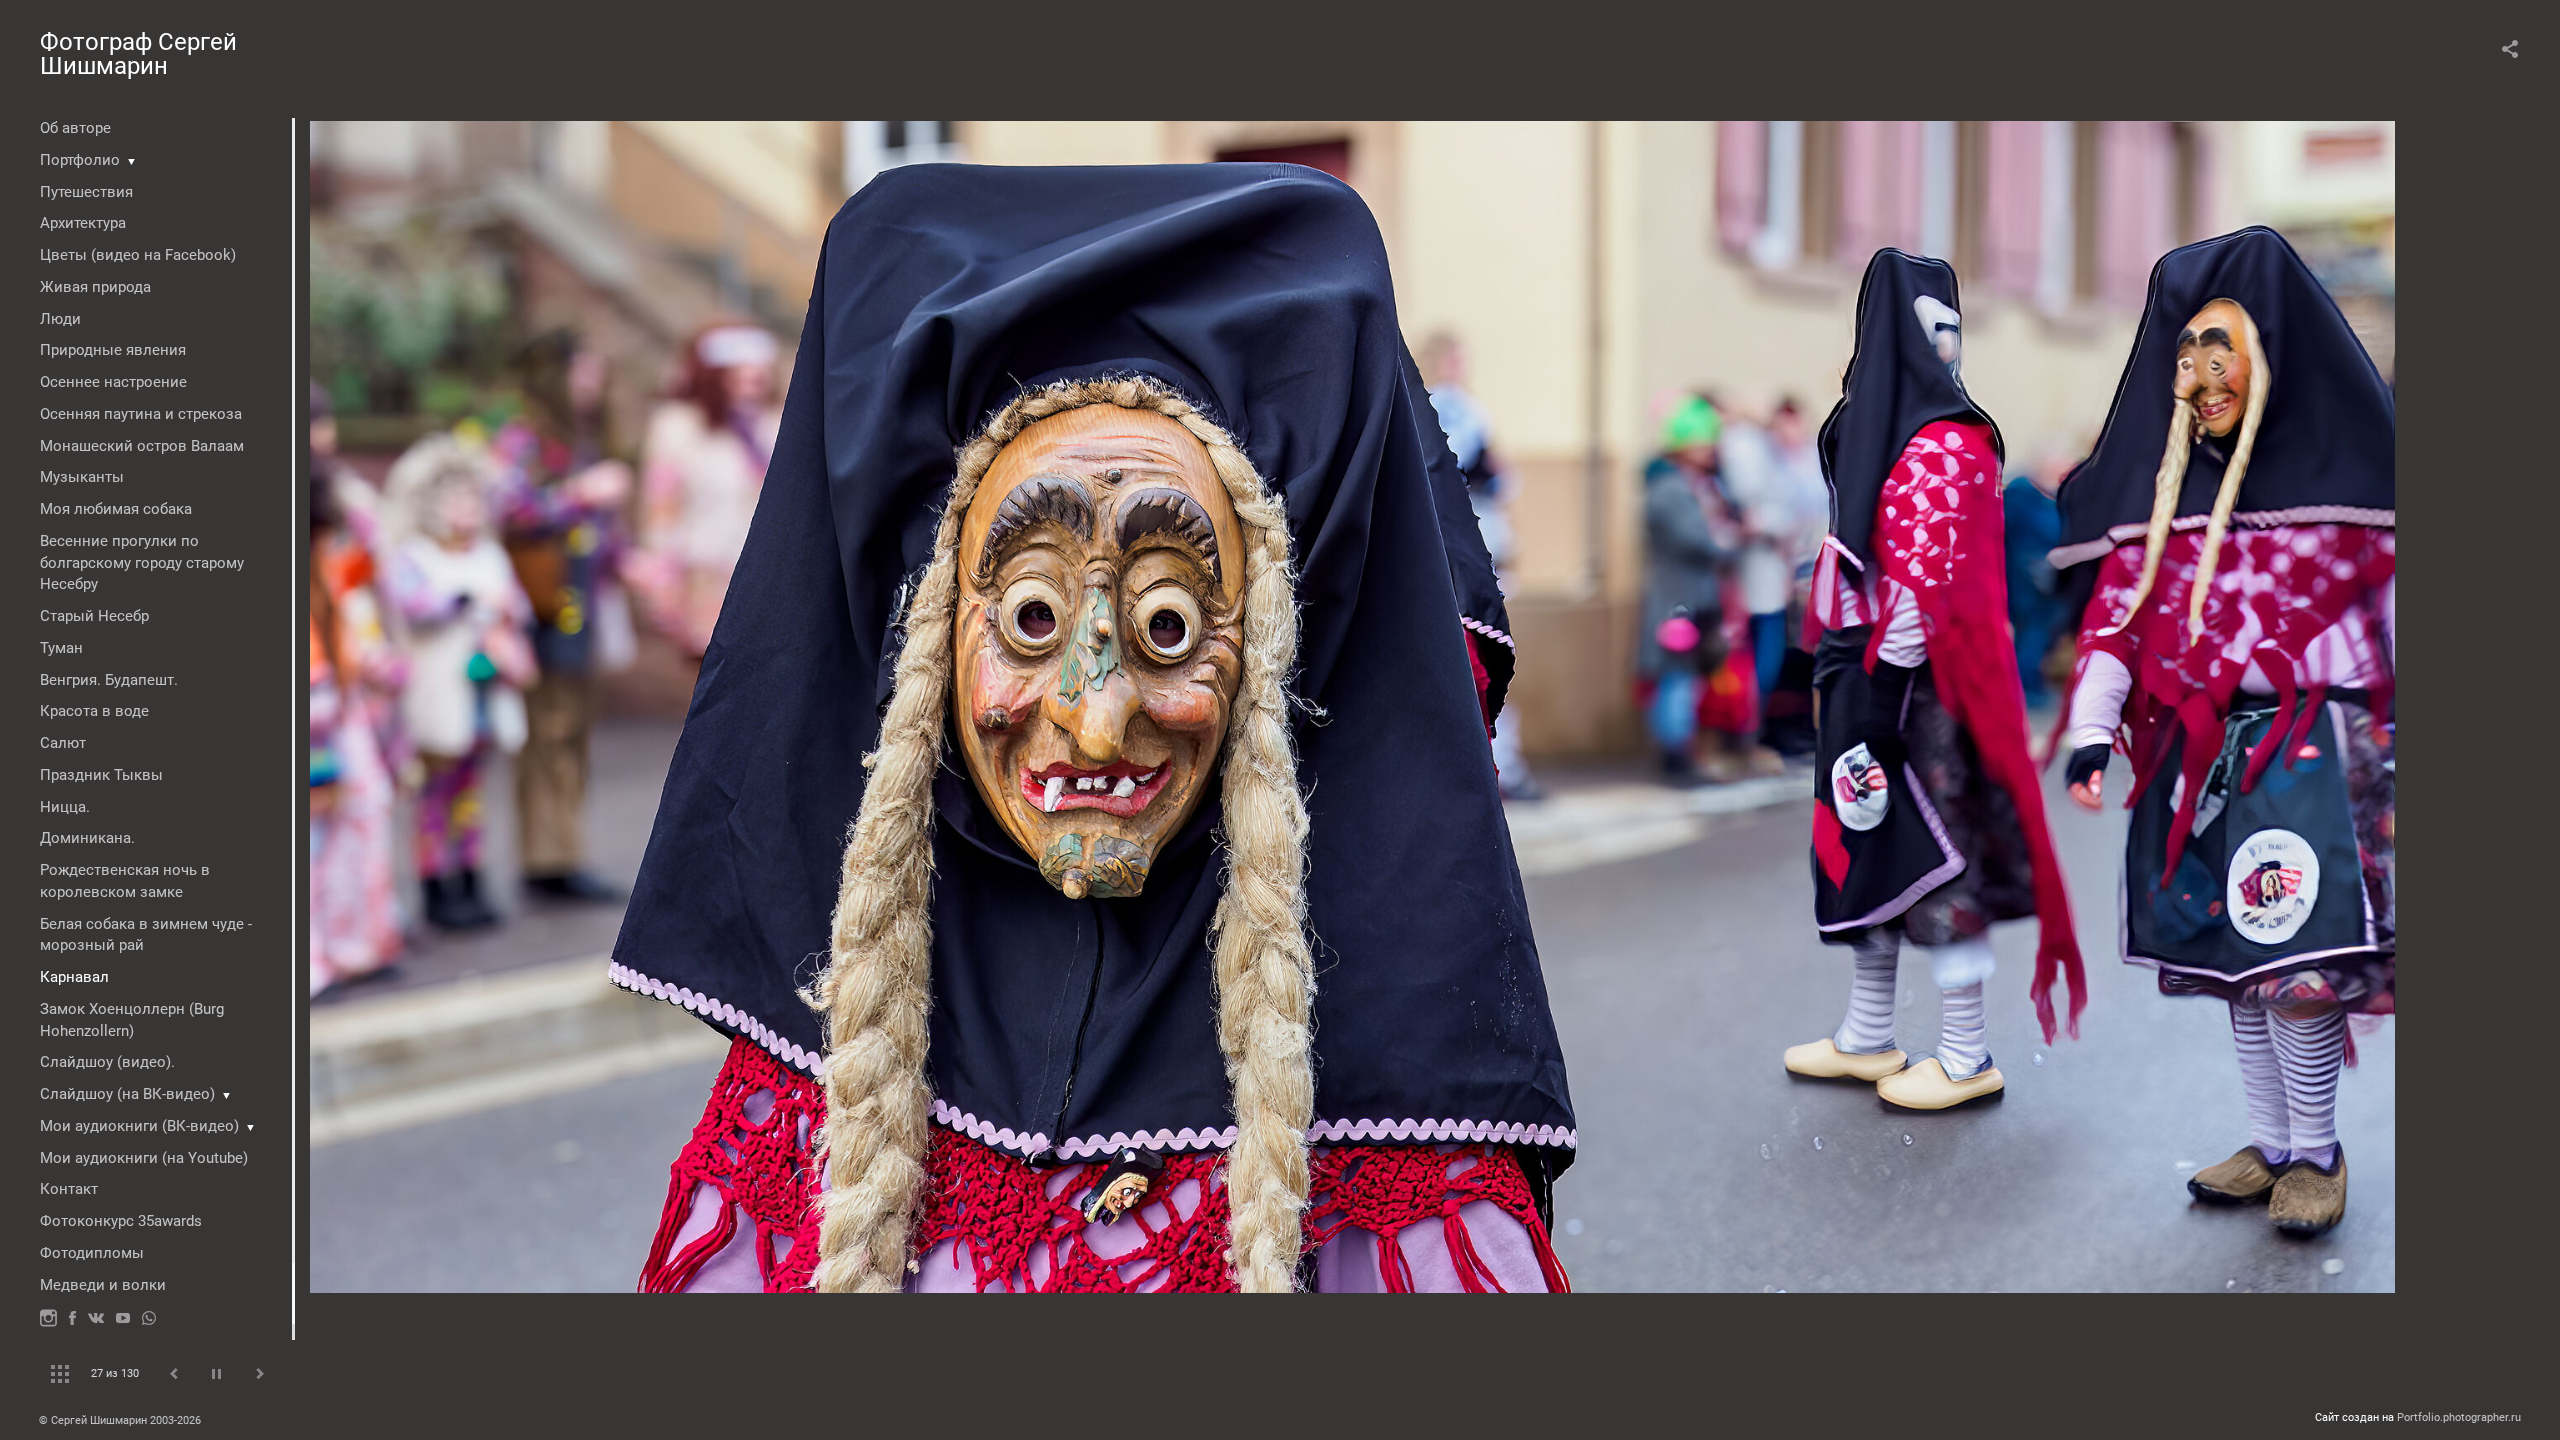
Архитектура (83, 223)
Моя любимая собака (116, 509)
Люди (60, 319)
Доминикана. (87, 838)
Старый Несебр (94, 616)
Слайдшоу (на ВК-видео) (127, 1094)
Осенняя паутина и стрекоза (141, 414)
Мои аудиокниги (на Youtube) (144, 1158)
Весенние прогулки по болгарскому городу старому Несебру (142, 563)
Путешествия (86, 192)
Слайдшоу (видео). (107, 1062)
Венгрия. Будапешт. (109, 680)
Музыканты (82, 477)
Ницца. (65, 807)
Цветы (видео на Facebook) (138, 255)
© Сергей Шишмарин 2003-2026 (120, 1420)
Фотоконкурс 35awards (121, 1221)
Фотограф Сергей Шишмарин (138, 54)
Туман (61, 648)
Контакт (69, 1189)
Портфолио (80, 160)
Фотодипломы (92, 1253)
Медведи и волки (103, 1285)
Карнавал (74, 977)
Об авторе (75, 128)
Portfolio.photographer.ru (2459, 1417)
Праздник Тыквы (101, 775)
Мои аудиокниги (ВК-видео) (139, 1126)
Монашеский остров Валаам (142, 446)
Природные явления (113, 350)
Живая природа (95, 287)
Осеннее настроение (113, 382)
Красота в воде (94, 711)
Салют (63, 743)
